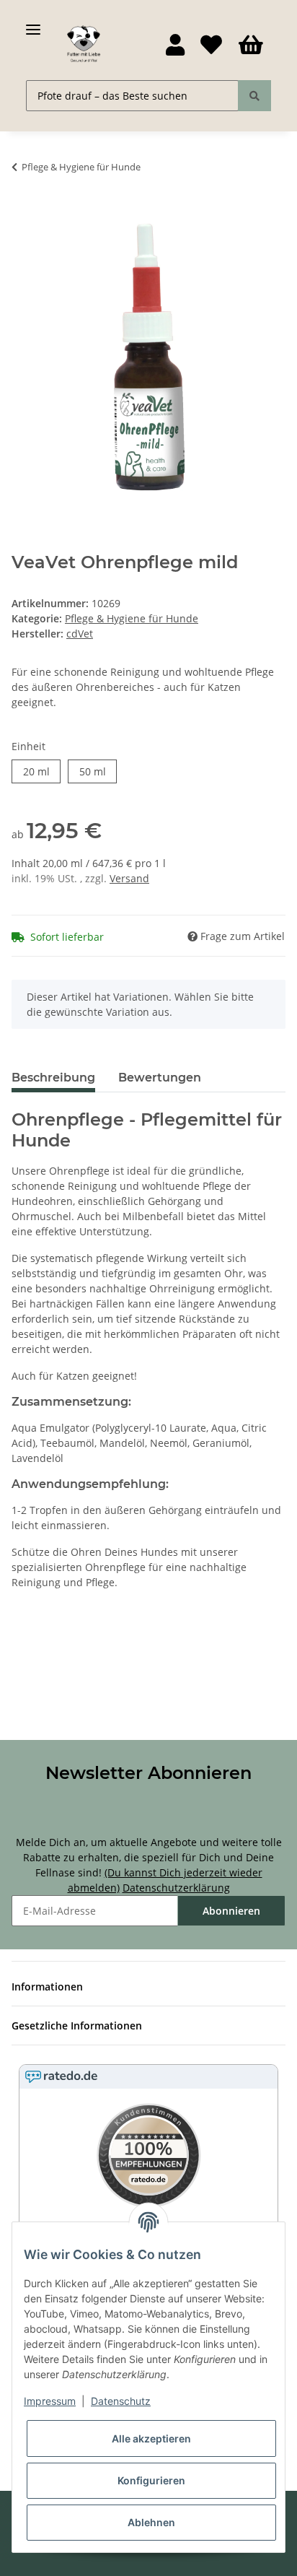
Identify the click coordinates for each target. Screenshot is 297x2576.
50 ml (93, 771)
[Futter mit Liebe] (84, 44)
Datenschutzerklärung (176, 1888)
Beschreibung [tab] (53, 1078)
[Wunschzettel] (211, 45)
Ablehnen (151, 2522)
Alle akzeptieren (151, 2438)
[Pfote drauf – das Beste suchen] (254, 96)
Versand (129, 878)
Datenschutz (121, 2401)
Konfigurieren (151, 2480)
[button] (175, 45)
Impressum (50, 2401)
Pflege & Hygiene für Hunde (132, 618)
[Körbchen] (251, 45)
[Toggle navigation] (33, 23)
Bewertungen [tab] (160, 1078)
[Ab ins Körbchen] (23, 212)
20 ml (36, 771)
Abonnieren (231, 1911)
